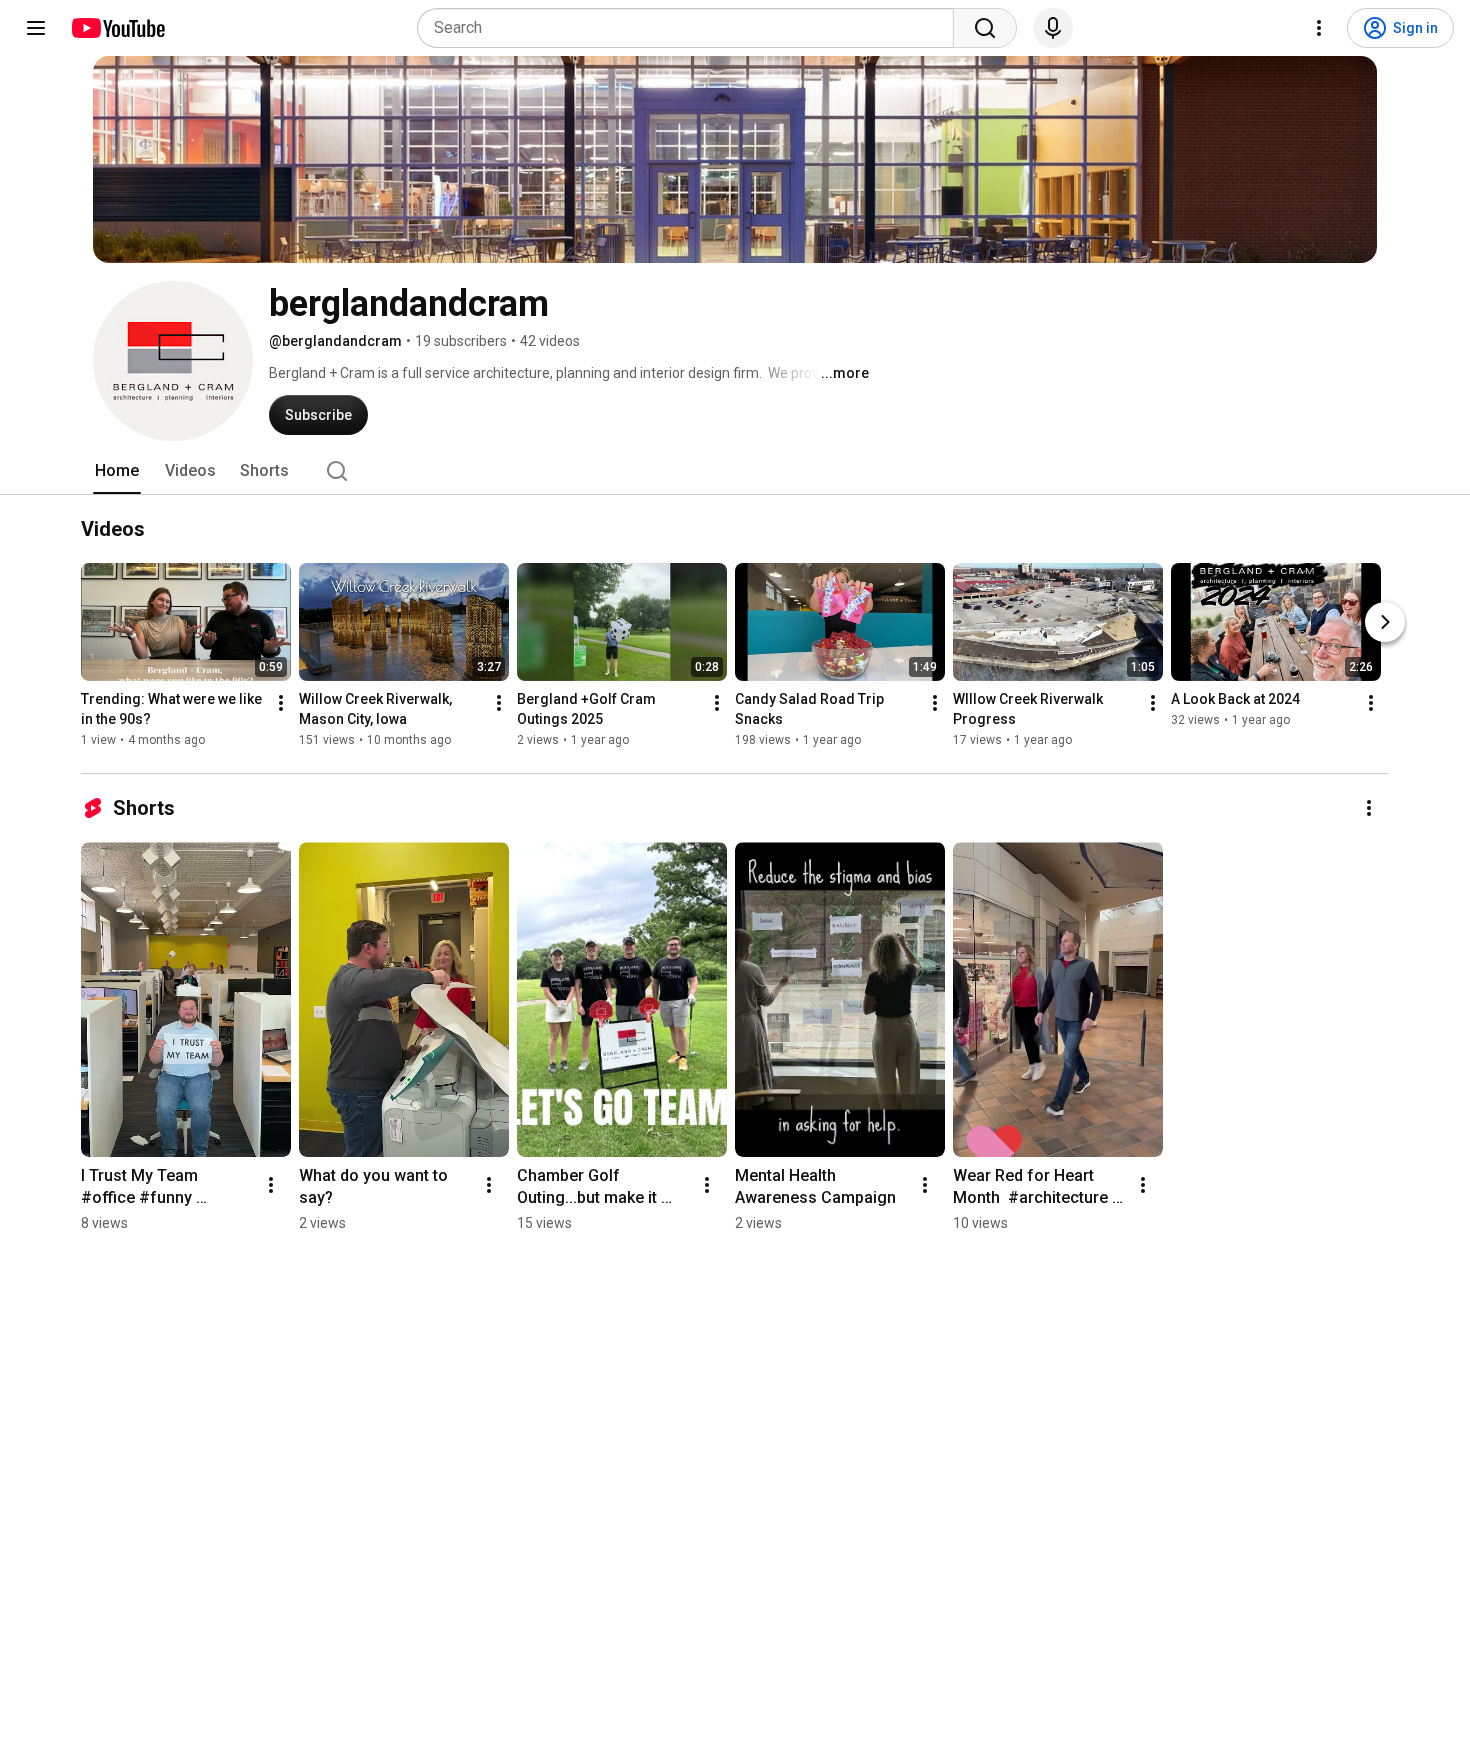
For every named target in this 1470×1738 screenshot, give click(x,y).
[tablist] (735, 471)
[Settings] (1319, 28)
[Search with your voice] (1053, 28)
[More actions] (281, 703)
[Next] (1385, 622)
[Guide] (36, 28)
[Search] (985, 28)
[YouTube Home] (117, 28)
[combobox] (691, 28)
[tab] (117, 471)
